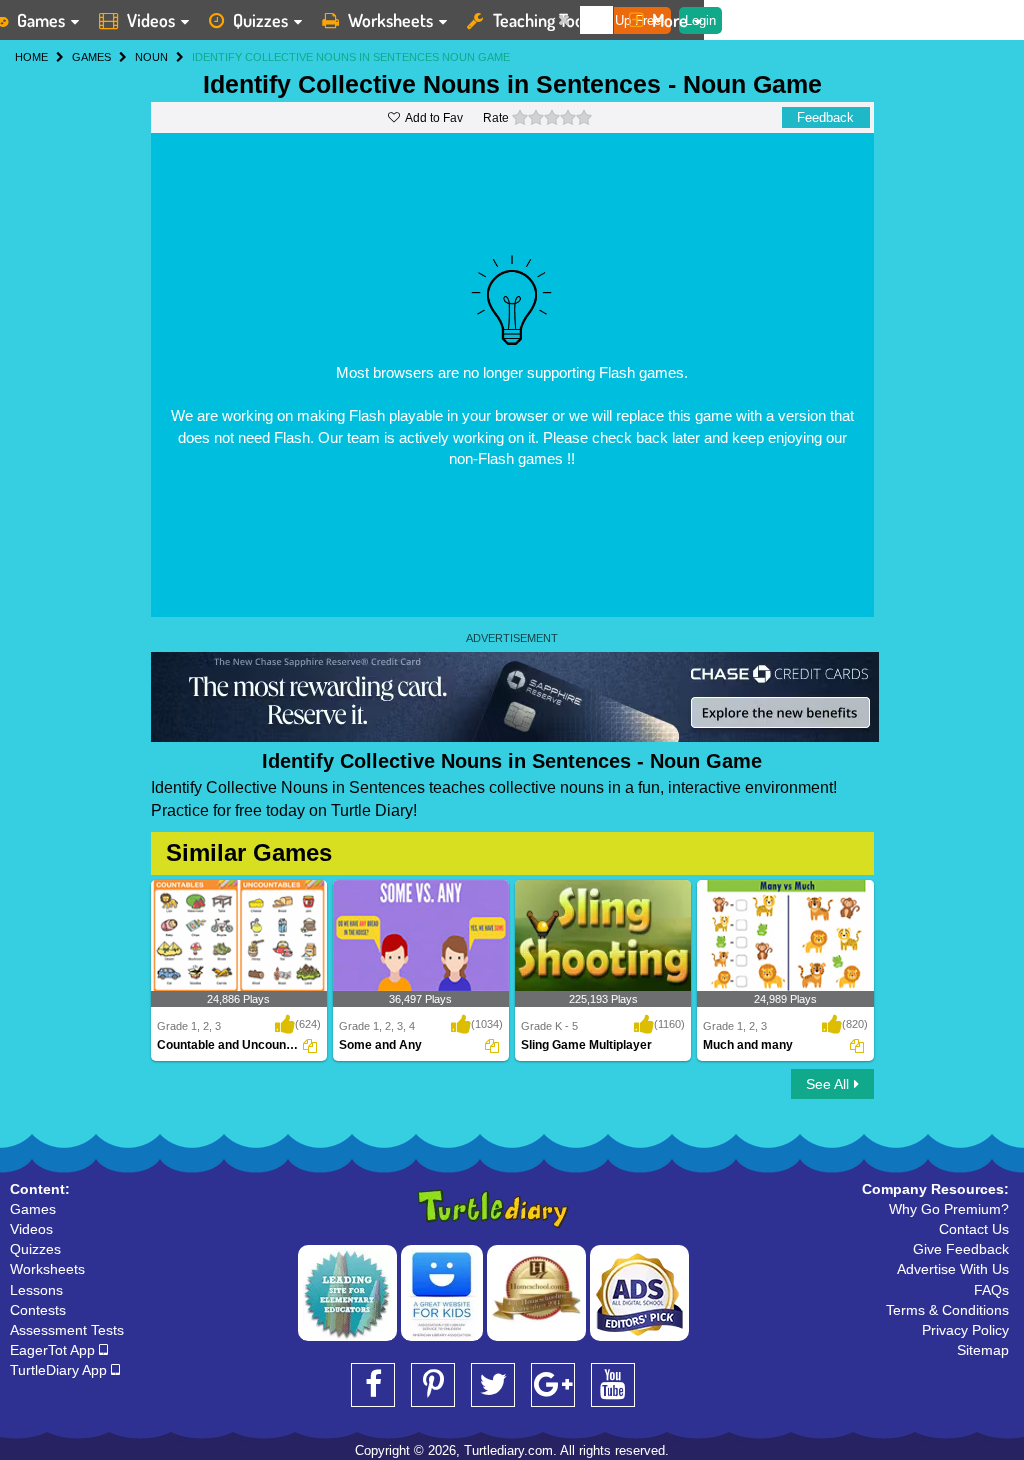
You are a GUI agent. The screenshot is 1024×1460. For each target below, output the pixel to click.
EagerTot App (54, 1350)
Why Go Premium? (949, 1209)
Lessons (36, 1290)
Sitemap (983, 1350)
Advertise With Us (953, 1269)
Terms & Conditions (947, 1310)
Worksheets (390, 20)
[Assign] (310, 1046)
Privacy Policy (965, 1330)
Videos (151, 20)
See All (827, 1084)
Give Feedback (961, 1249)
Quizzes (260, 20)
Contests (38, 1310)
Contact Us (974, 1229)
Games (33, 1209)
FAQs (991, 1290)
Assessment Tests (67, 1330)
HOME (31, 57)
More (670, 20)
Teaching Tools (544, 20)
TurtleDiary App (60, 1370)
